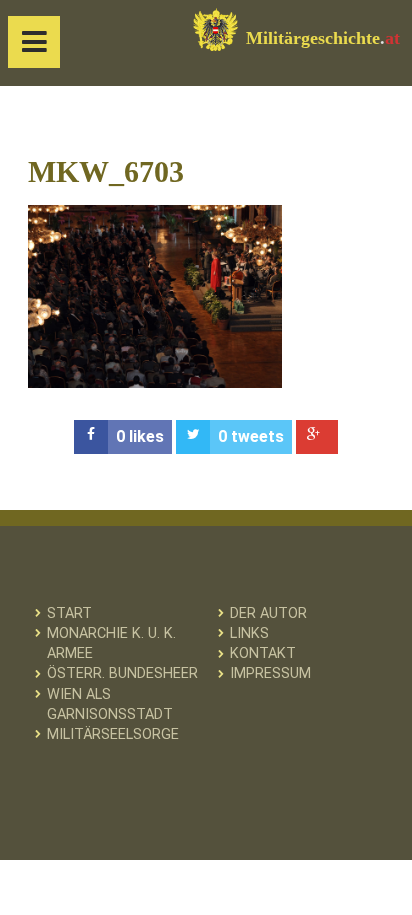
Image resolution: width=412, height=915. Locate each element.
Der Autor (268, 613)
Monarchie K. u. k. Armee (111, 643)
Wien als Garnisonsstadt (110, 704)
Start (69, 613)
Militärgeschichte (323, 38)
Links (249, 633)
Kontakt (263, 653)
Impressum (270, 673)
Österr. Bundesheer (122, 673)
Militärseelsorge (113, 734)
